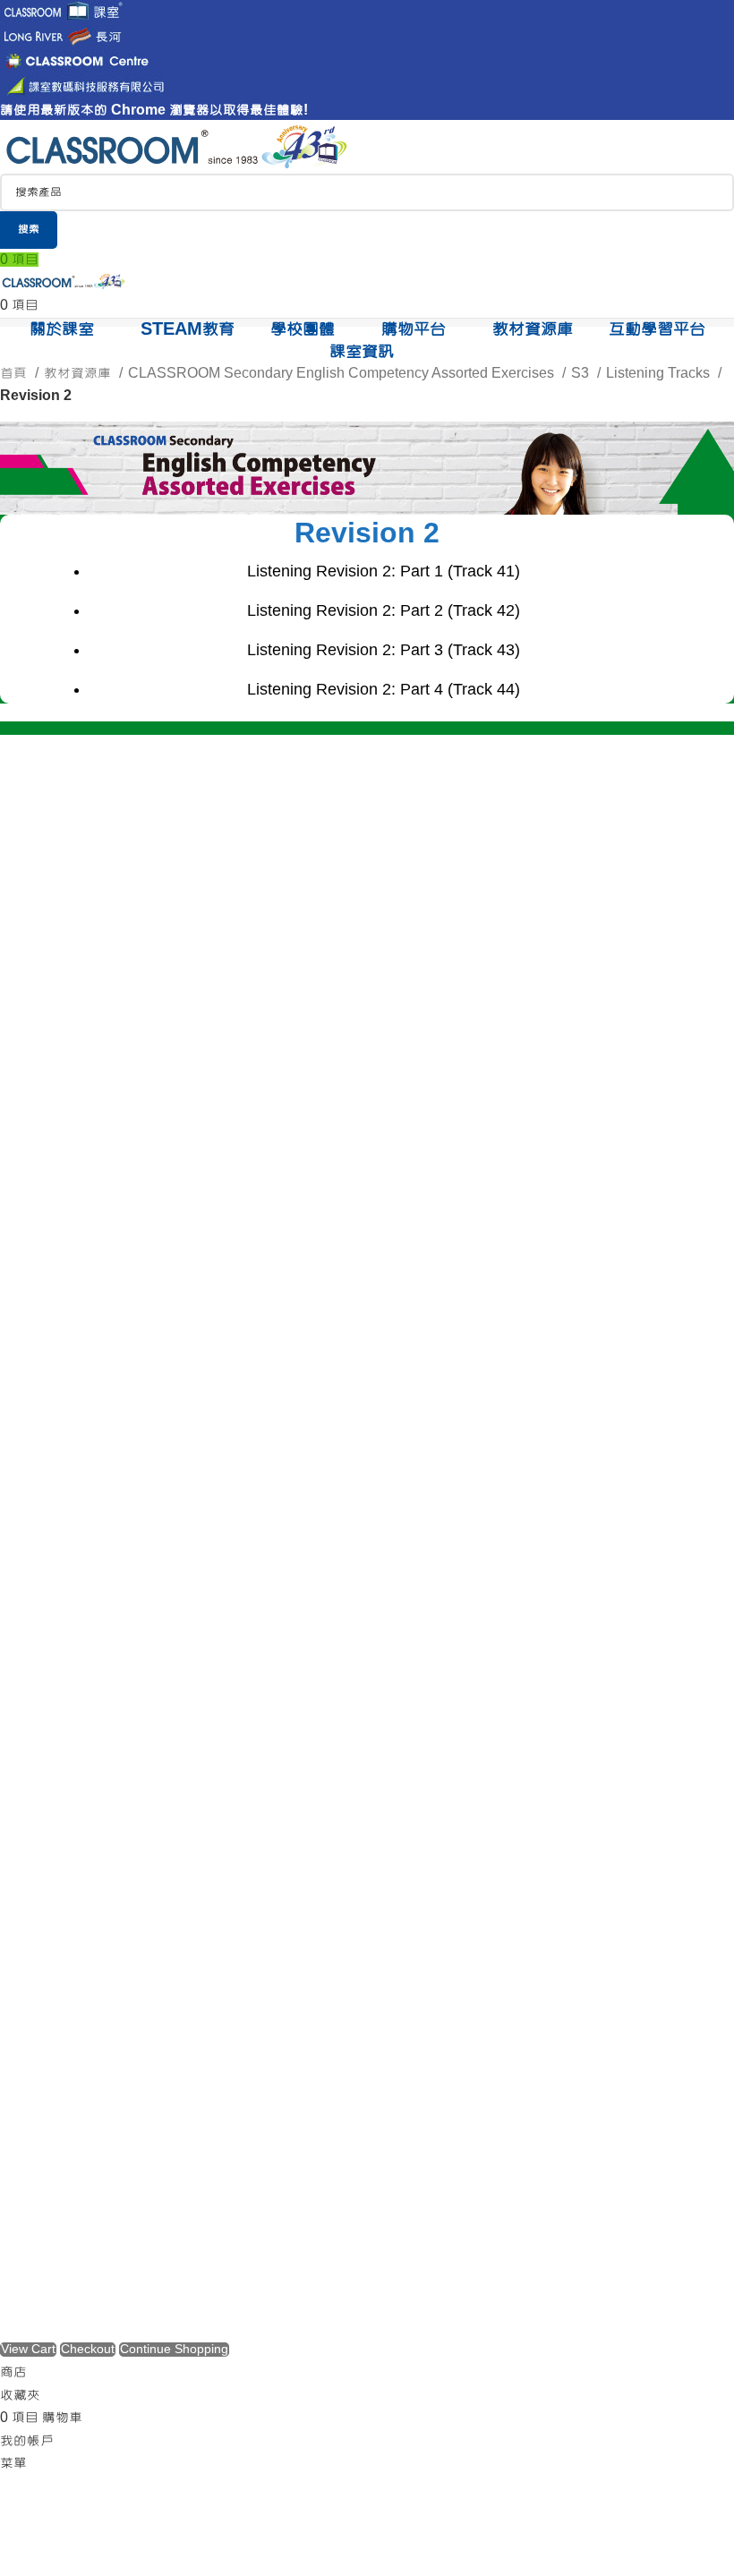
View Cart (28, 2350)
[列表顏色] (367, 807)
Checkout (88, 2350)
